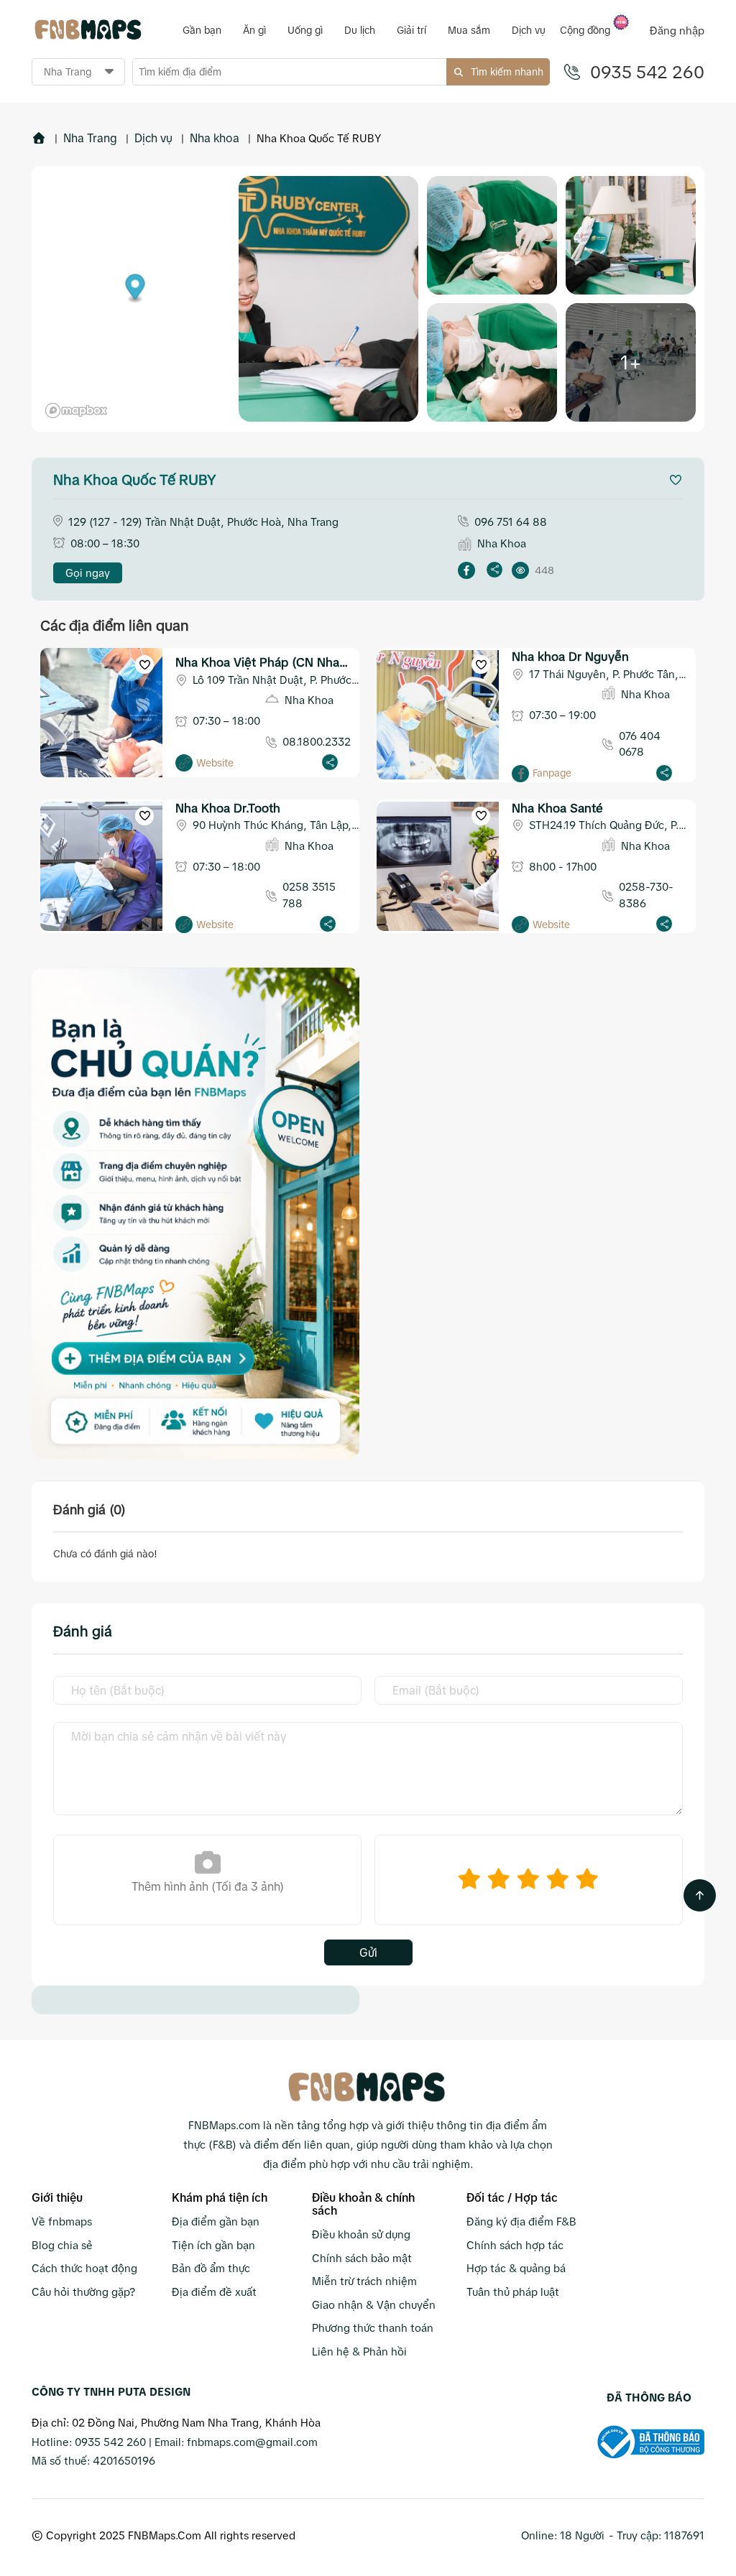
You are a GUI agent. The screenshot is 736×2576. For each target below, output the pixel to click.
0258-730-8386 (646, 895)
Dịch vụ (153, 138)
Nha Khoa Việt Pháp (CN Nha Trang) (257, 664)
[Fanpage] (520, 774)
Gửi (368, 1952)
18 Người (582, 2535)
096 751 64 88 (511, 522)
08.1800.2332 (317, 742)
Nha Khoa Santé (557, 809)
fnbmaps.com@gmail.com (252, 2442)
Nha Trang (90, 138)
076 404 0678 (640, 744)
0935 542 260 (647, 72)
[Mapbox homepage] (76, 411)
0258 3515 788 (309, 895)
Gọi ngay (88, 573)
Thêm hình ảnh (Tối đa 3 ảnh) (208, 1886)
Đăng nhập (677, 31)
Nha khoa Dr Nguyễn (570, 657)
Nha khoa (215, 138)
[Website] (184, 763)
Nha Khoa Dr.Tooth (228, 809)
